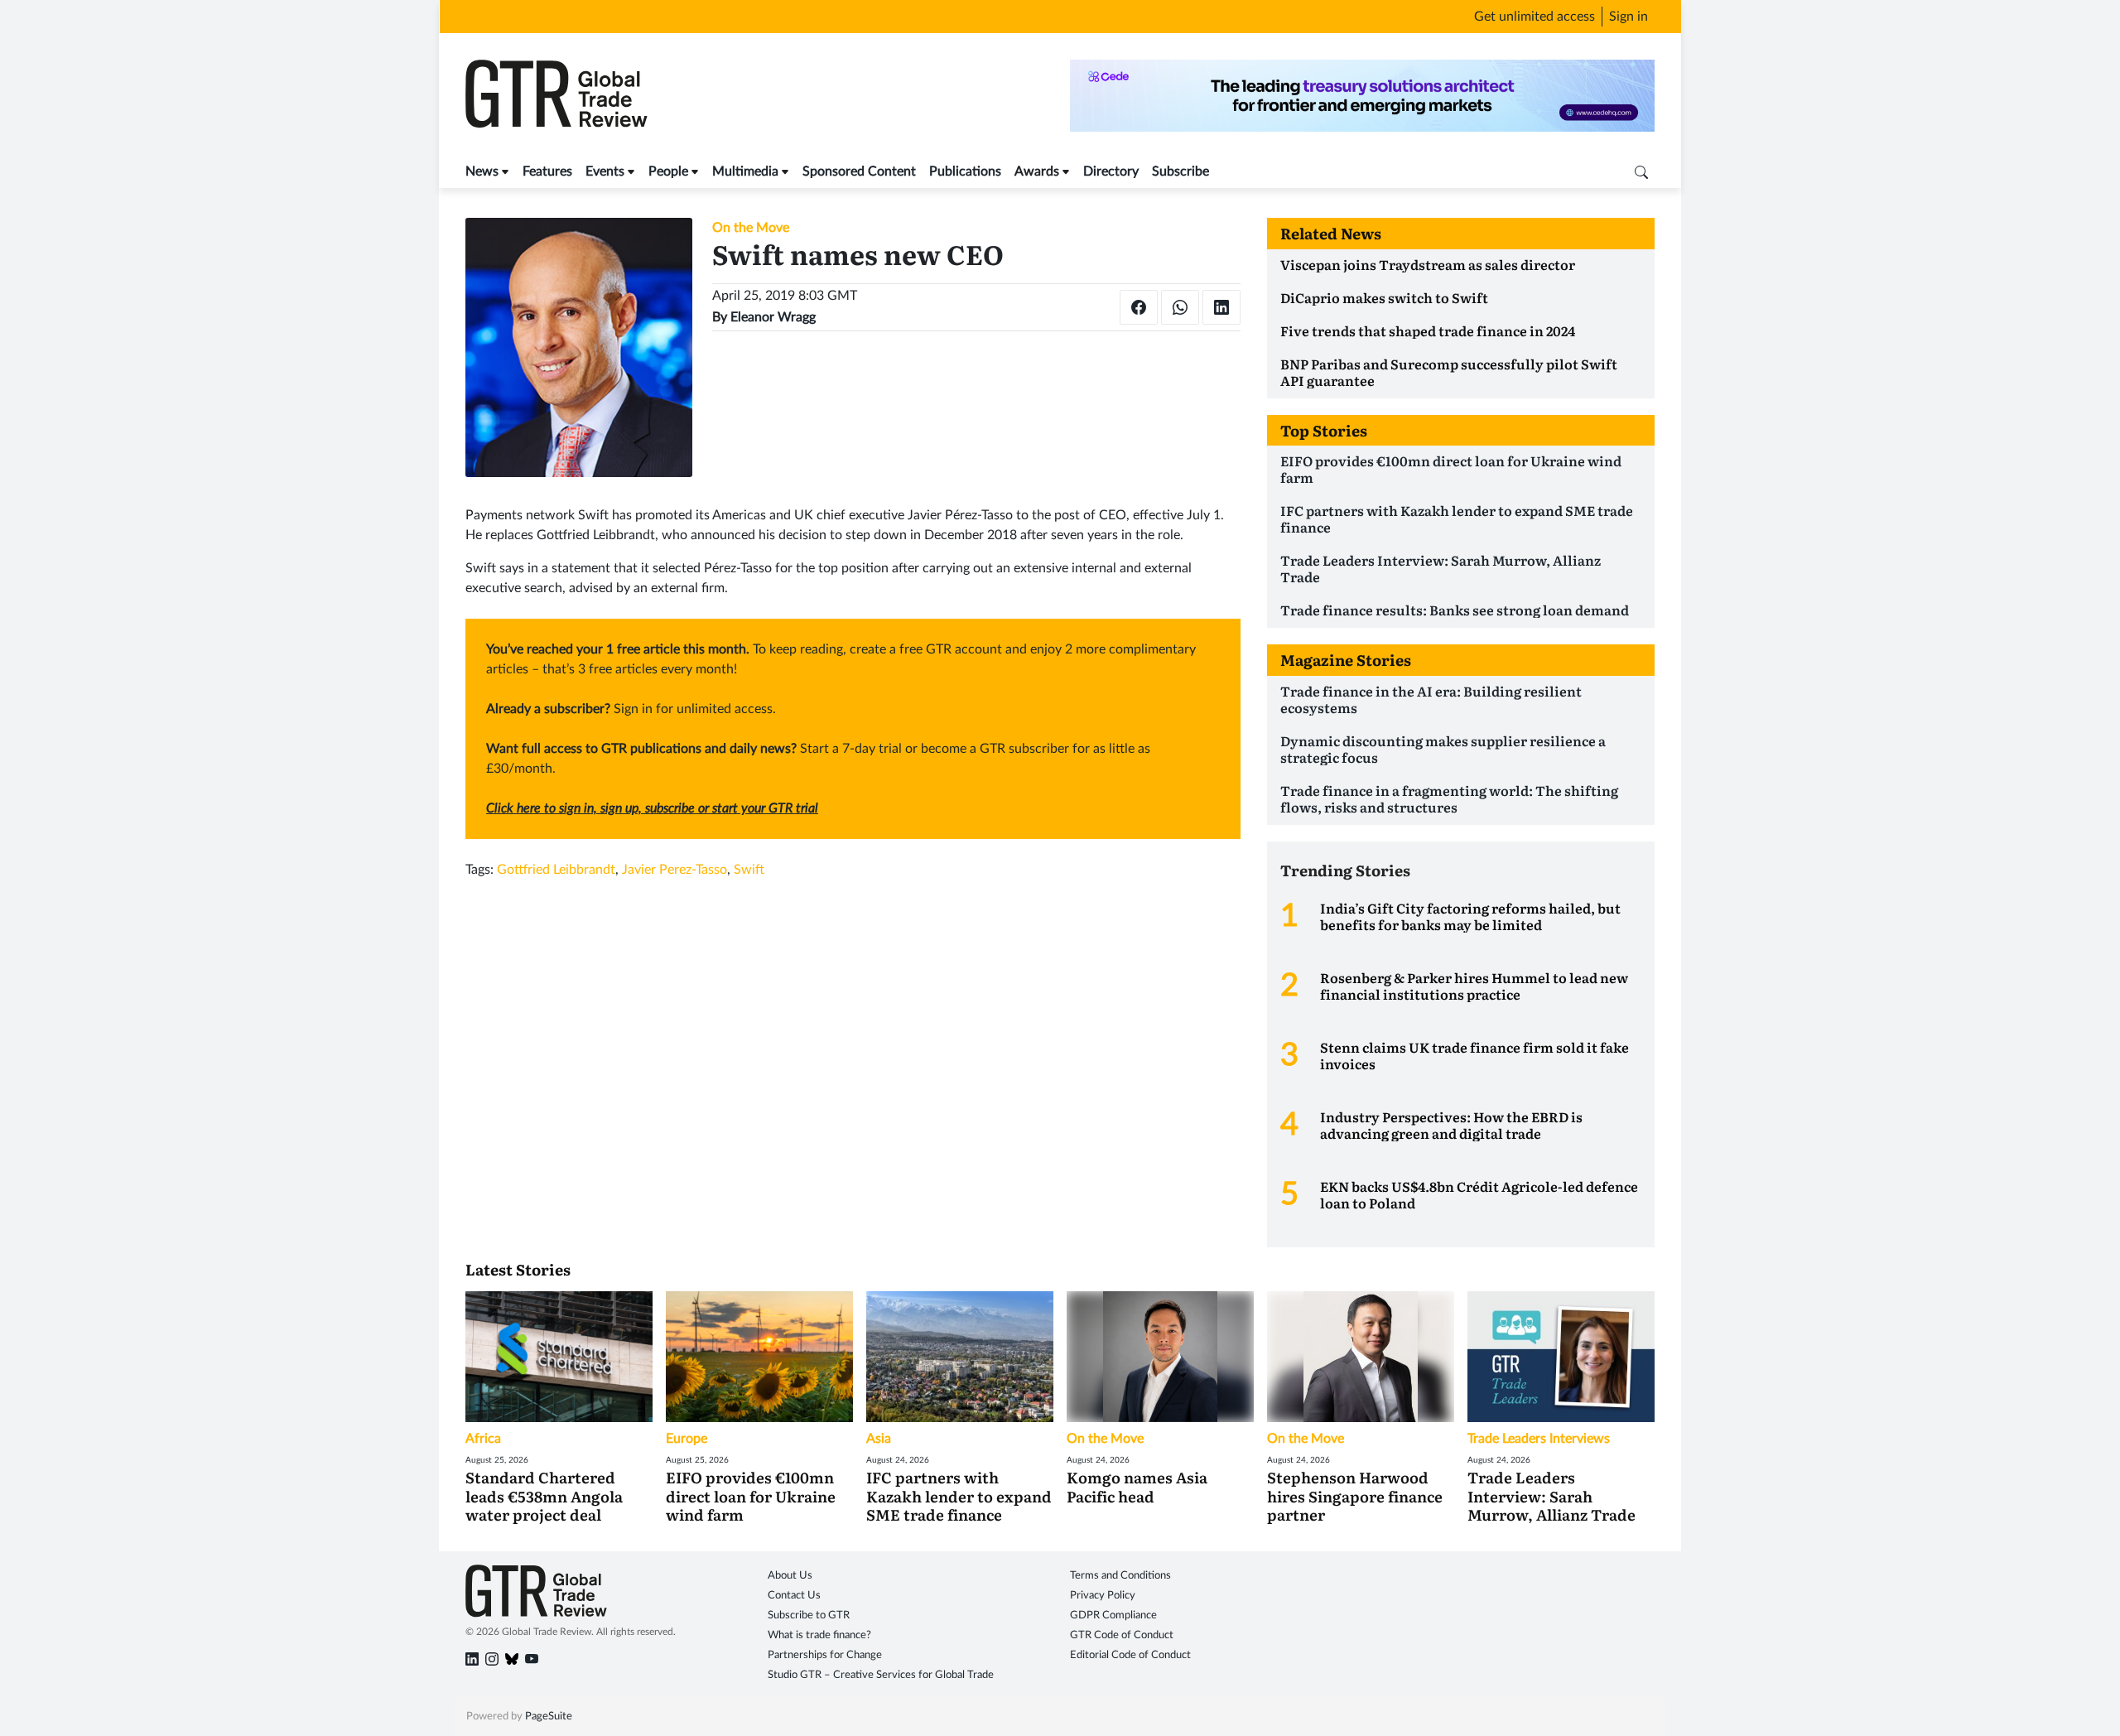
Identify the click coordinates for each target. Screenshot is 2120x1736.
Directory (1111, 171)
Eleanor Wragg (773, 317)
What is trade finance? (819, 1635)
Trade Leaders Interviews (1539, 1439)
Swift (749, 870)
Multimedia (745, 171)
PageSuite (549, 1717)
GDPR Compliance (1113, 1615)
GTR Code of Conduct (1122, 1635)
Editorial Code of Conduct (1130, 1655)
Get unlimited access (1535, 17)
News (482, 171)
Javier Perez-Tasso (675, 870)
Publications (965, 171)
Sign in (1629, 17)
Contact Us (794, 1596)
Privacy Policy (1103, 1596)
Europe (687, 1439)
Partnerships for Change (825, 1655)
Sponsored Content (859, 171)
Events (605, 171)
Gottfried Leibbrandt (556, 870)
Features (547, 171)
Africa (483, 1439)
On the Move (751, 228)
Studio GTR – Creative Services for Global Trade (881, 1675)
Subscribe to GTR (809, 1615)
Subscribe (1180, 171)
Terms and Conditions (1120, 1576)
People (668, 171)
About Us (790, 1576)
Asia (879, 1439)
